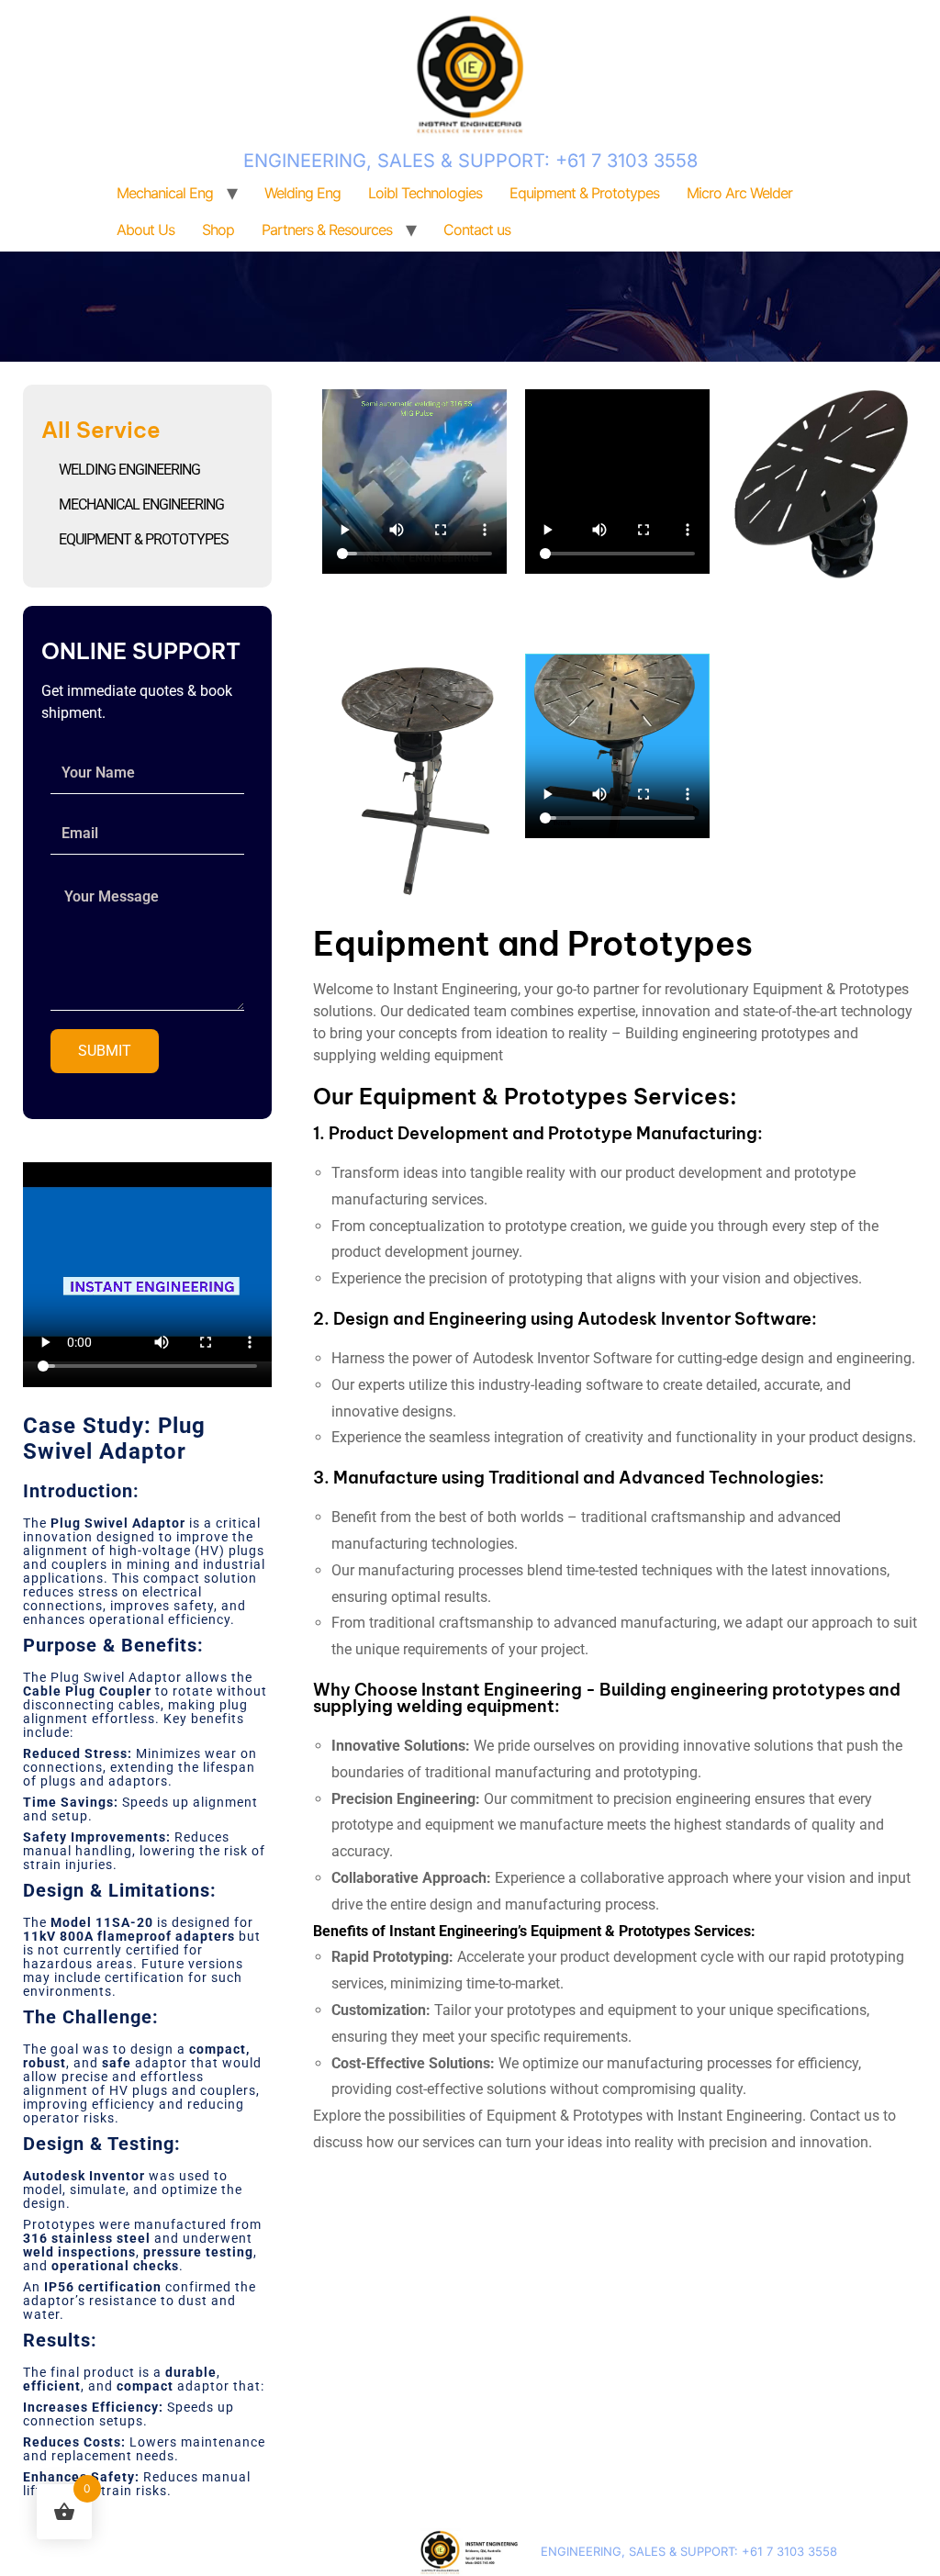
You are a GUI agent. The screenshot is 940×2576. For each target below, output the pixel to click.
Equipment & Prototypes (584, 193)
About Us (145, 230)
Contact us (477, 230)
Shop (218, 230)
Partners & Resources (327, 230)
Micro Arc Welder (739, 193)
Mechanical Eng (165, 193)
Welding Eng (302, 193)
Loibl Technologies (425, 193)
